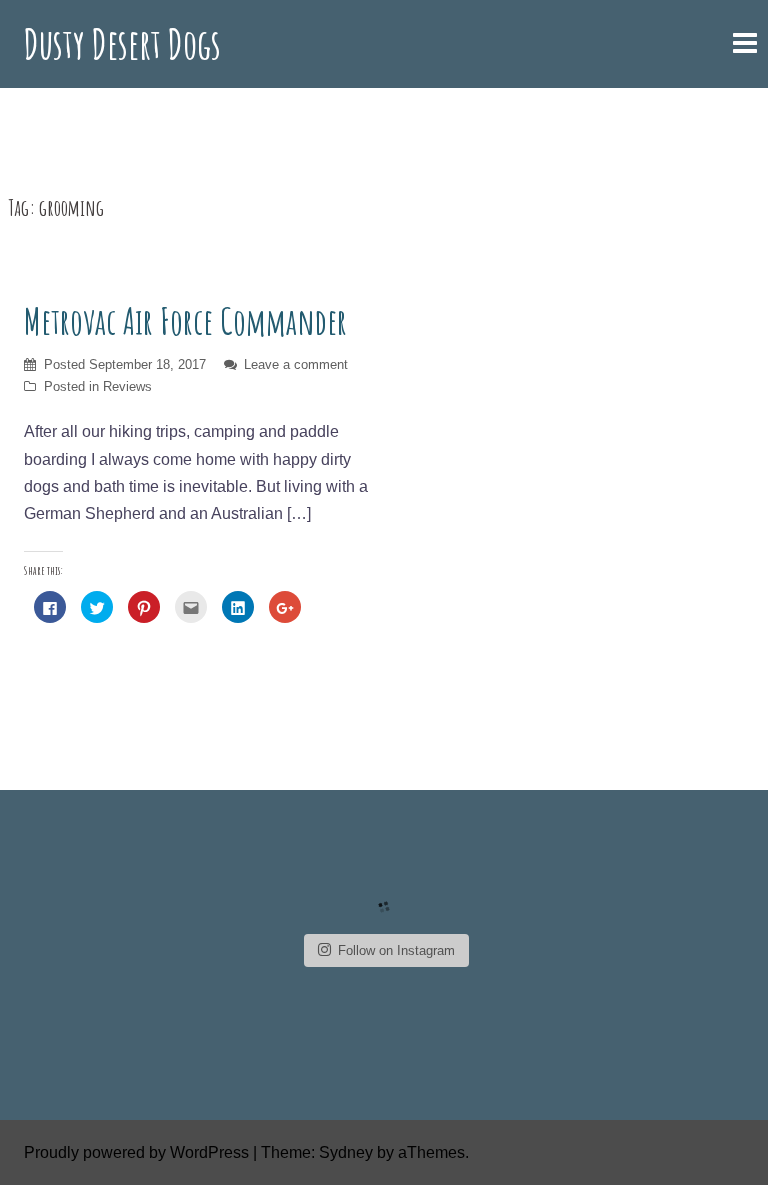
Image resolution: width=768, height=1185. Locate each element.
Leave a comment (296, 364)
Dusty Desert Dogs (122, 43)
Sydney (346, 1152)
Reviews (127, 386)
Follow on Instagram (396, 950)
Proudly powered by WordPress (136, 1152)
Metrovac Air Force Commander (185, 321)
